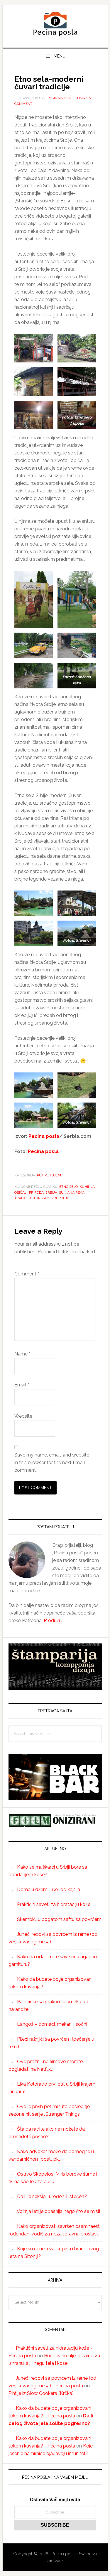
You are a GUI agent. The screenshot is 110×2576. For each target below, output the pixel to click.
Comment (27, 1274)
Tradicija (23, 1198)
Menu (60, 56)
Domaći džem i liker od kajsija (49, 1890)
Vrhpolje (60, 1198)
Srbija (51, 1192)
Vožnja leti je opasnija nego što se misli (58, 2211)
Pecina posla (55, 24)
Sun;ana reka (72, 1192)
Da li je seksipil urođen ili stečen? (52, 2196)
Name (22, 1354)
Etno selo (68, 1187)
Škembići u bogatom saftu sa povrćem (59, 1919)
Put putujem (49, 1175)
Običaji (21, 1192)
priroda (36, 1192)
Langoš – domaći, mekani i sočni (52, 2024)
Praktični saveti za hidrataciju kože (54, 1904)
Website (23, 1416)
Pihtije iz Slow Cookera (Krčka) (41, 2393)
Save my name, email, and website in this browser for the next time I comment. (52, 1463)
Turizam (42, 1198)
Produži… (53, 1621)
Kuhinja (87, 1187)
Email (22, 1385)
